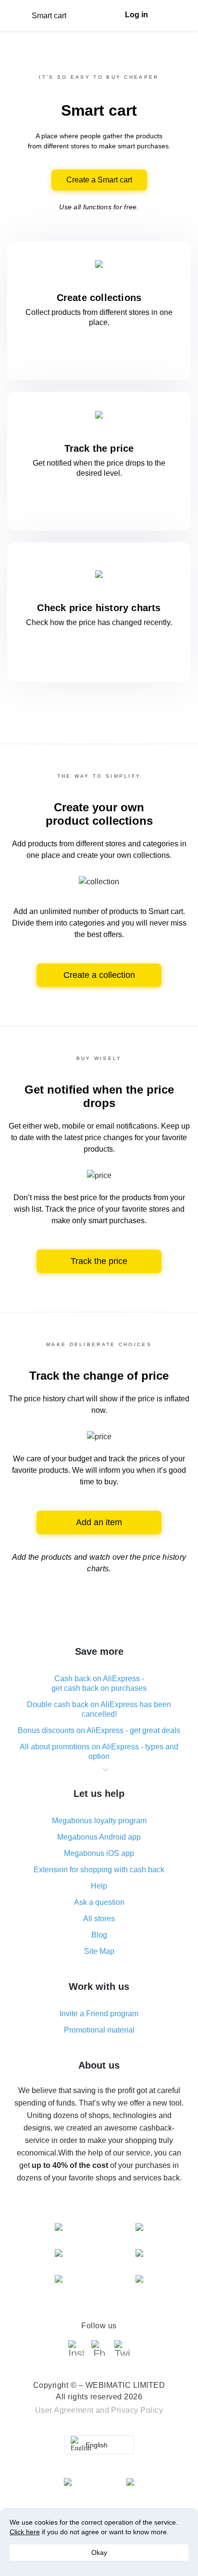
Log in (136, 15)
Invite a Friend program (99, 2014)
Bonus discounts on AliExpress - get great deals (99, 1730)
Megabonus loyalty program (99, 1821)
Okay (99, 2552)
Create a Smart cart (99, 180)
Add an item (99, 1522)
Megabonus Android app (99, 1837)
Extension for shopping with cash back (99, 1870)
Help (99, 1886)
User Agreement (64, 2410)
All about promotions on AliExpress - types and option (99, 1751)
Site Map (99, 1951)
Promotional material (99, 2030)
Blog (99, 1935)
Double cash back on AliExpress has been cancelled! (99, 1709)
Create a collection (99, 975)
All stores (99, 1919)
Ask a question (99, 1902)
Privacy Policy (137, 2410)
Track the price (99, 1261)
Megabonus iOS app (99, 1853)
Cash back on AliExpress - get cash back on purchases (99, 1683)
